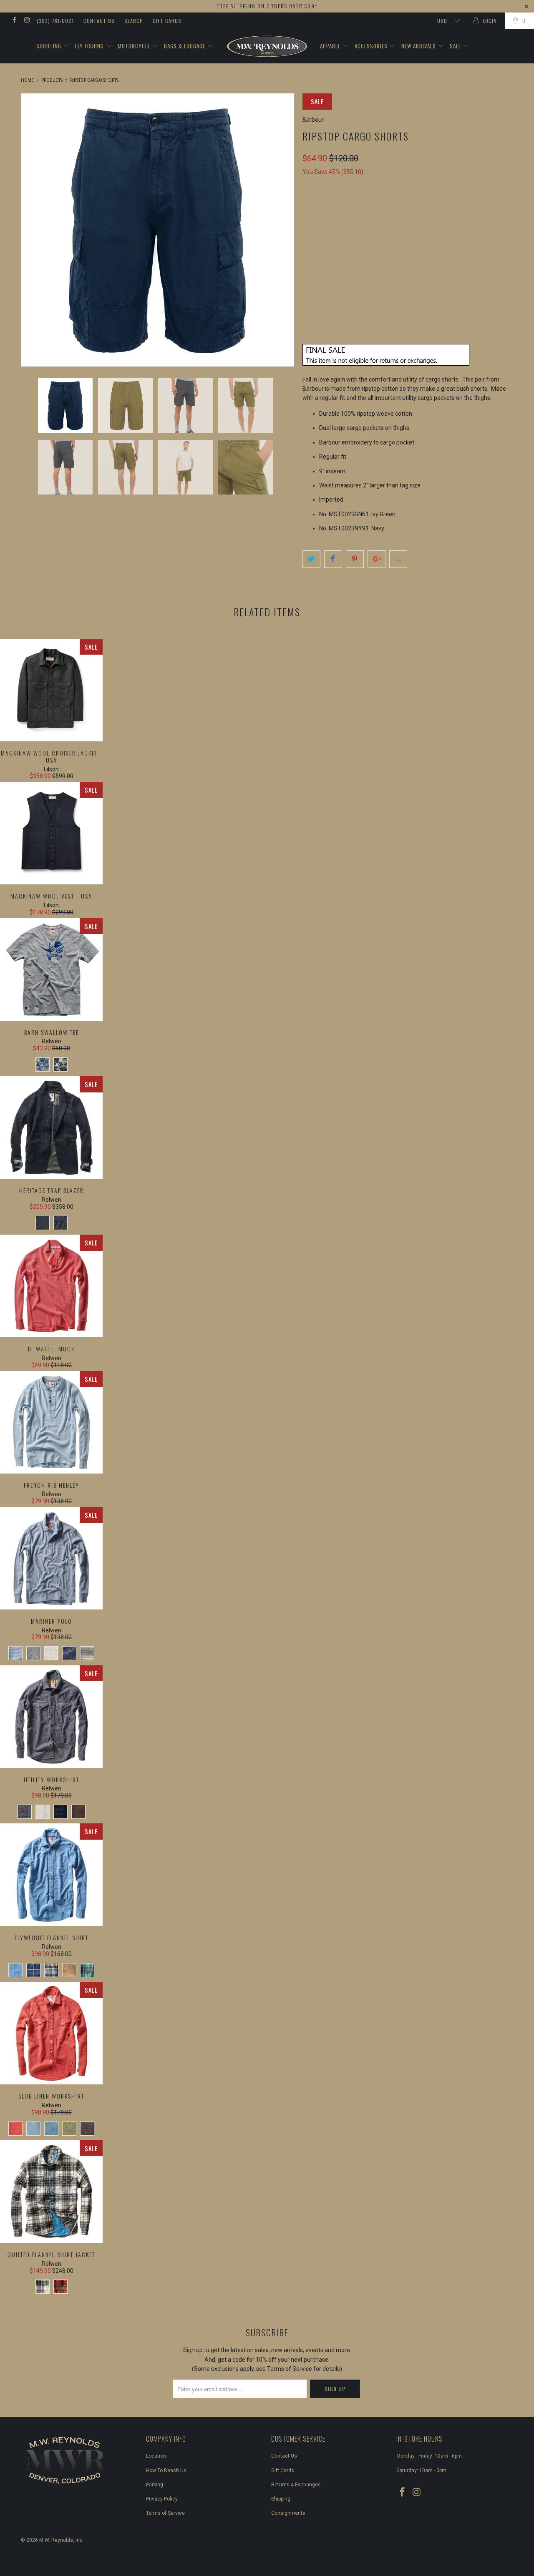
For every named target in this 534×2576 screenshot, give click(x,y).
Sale (456, 46)
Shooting (50, 46)
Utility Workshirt (51, 1717)
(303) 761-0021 (55, 21)
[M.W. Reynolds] (267, 46)
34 (332, 245)
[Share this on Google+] (377, 559)
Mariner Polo (51, 1558)
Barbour (313, 120)
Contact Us (99, 21)
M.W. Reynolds (56, 2540)
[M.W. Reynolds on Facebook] (14, 21)
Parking (155, 2485)
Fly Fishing (90, 46)
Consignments (288, 2513)
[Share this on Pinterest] (355, 559)
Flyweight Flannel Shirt (51, 1875)
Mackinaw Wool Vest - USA (51, 833)
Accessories (372, 46)
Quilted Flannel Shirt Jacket (51, 2192)
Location (156, 2456)
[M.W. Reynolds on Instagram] (26, 21)
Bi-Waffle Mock (51, 1286)
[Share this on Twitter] (311, 559)
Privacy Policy (162, 2499)
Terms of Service (165, 2513)
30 (311, 245)
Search (134, 21)
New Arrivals (419, 46)
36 (353, 245)
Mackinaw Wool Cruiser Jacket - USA (51, 690)
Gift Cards (167, 21)
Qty (308, 283)
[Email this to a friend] (398, 559)
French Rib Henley (51, 1422)
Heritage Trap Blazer (51, 1127)
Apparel (331, 46)
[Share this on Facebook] (333, 559)
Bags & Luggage (185, 46)
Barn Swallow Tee (51, 969)
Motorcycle (135, 46)
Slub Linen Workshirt (51, 2033)
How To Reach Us (166, 2471)
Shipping (281, 2499)
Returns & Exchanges (296, 2485)
